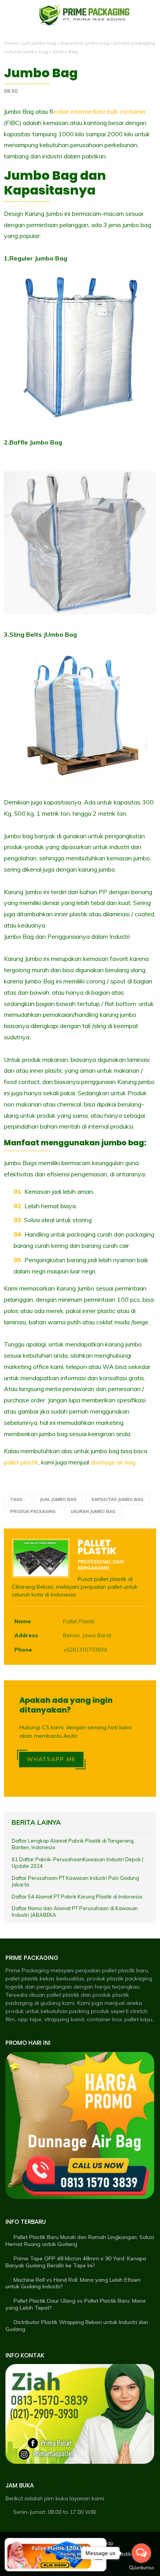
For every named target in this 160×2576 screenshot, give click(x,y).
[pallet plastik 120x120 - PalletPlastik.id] (49, 2555)
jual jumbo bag (39, 43)
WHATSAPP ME (51, 1759)
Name (23, 1621)
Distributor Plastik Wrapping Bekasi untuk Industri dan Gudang (77, 2326)
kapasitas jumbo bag (85, 43)
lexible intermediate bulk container (99, 111)
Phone (23, 1650)
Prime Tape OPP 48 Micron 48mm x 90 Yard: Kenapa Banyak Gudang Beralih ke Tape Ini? (76, 2262)
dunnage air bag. (114, 1462)
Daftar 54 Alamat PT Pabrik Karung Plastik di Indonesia (77, 1897)
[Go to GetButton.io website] (141, 2568)
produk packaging (134, 43)
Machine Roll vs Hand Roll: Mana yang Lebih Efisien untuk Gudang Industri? (73, 2283)
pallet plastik (21, 1462)
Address (26, 1635)
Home (11, 43)
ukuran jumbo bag (28, 51)
